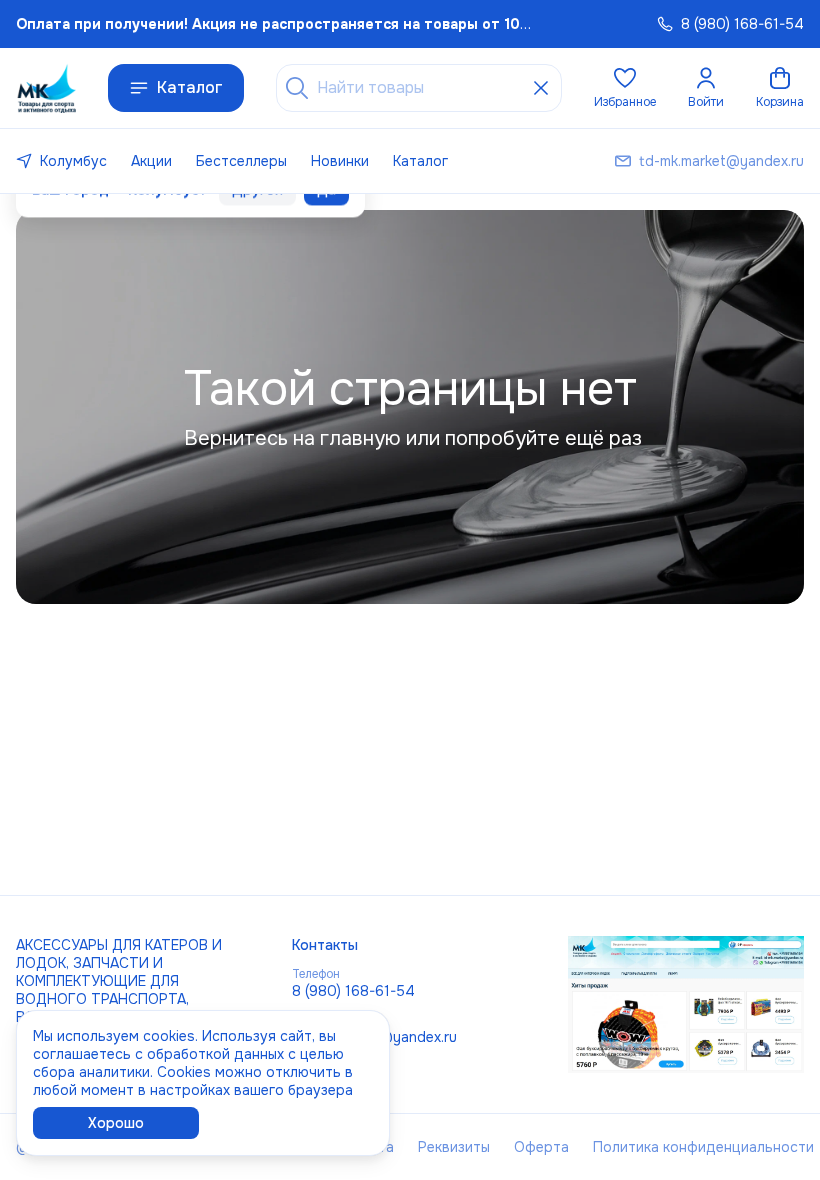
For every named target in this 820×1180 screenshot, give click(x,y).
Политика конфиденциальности (703, 1147)
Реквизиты (454, 1147)
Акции (151, 161)
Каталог (190, 87)
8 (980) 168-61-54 (353, 991)
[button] (625, 88)
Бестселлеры (241, 161)
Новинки (340, 161)
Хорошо (116, 1123)
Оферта (541, 1147)
